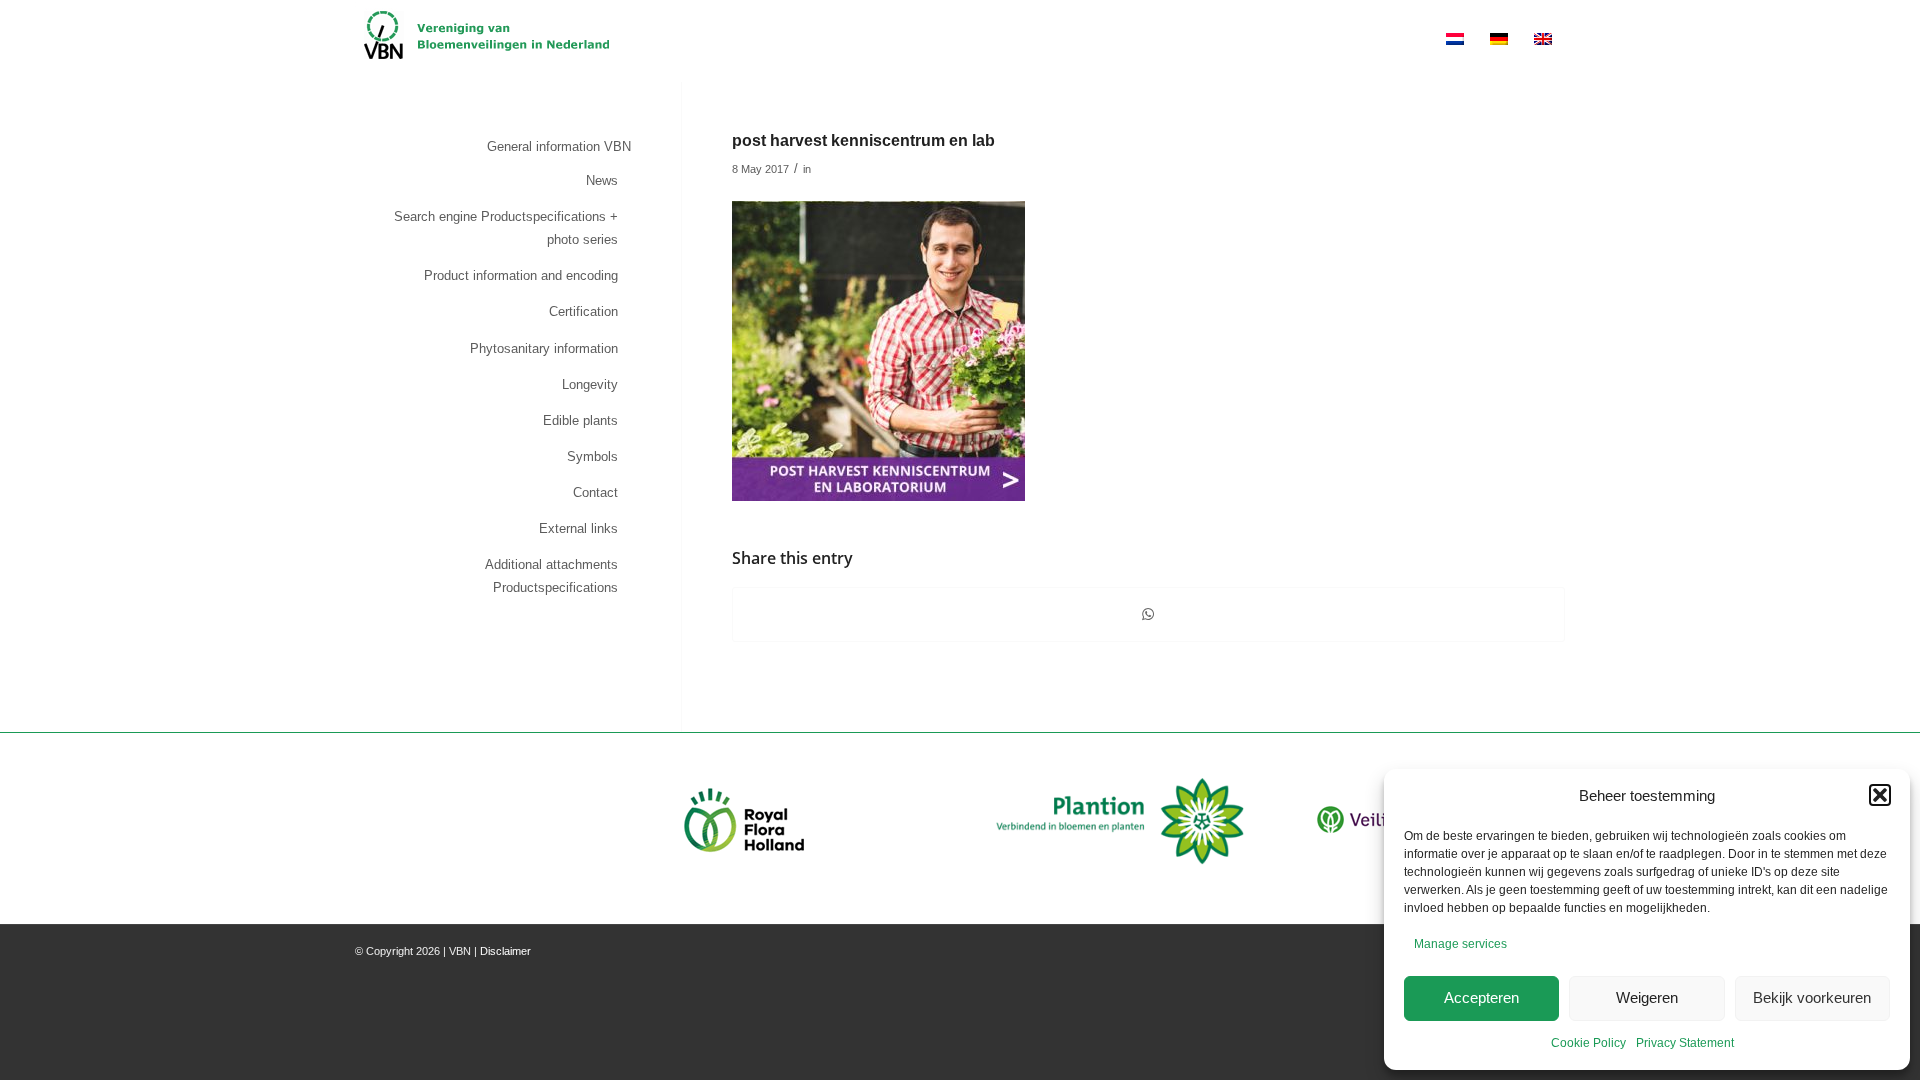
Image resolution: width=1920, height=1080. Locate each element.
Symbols (592, 456)
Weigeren (1647, 997)
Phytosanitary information (544, 348)
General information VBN (559, 146)
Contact (595, 492)
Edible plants (580, 420)
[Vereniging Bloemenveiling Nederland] (486, 41)
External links (578, 528)
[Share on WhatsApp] (1148, 614)
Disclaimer (505, 951)
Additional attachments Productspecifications (551, 576)
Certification (583, 311)
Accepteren (1481, 997)
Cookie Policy (1588, 1043)
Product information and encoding (521, 275)
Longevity (590, 384)
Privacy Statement (1685, 1043)
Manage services (1460, 944)
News (602, 180)
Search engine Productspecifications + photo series (506, 228)
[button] (1880, 795)
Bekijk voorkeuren (1812, 997)
